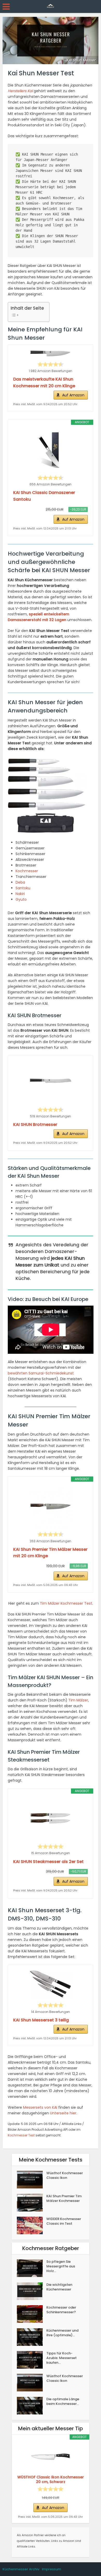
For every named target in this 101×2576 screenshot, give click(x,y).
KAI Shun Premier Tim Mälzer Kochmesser (64, 2199)
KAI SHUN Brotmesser (35, 1125)
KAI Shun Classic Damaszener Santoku (44, 496)
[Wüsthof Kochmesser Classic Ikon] (32, 2180)
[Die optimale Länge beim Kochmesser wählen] (32, 2406)
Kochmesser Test (21, 2135)
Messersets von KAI (40, 2107)
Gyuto (21, 899)
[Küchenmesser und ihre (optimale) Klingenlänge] (32, 2337)
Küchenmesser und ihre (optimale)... (62, 2333)
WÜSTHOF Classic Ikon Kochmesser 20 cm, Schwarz (51, 2479)
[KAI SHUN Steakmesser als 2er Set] (51, 1818)
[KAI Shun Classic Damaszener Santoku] (51, 450)
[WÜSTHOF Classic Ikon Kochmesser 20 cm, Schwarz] (51, 2457)
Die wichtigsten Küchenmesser (59, 2287)
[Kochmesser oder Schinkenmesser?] (32, 2314)
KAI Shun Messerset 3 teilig (41, 2020)
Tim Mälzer (78, 1700)
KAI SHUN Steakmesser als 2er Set (48, 1862)
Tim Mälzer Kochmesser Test (66, 1603)
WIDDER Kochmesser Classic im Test (64, 2221)
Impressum (52, 2569)
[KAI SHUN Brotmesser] (51, 1082)
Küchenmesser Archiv (21, 2569)
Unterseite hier (63, 2113)
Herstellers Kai (20, 91)
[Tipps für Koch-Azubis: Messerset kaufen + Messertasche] (32, 2360)
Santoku (23, 888)
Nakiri (20, 894)
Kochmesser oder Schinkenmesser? (61, 2310)
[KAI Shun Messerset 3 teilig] (51, 1984)
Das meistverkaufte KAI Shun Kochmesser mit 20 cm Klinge (44, 383)
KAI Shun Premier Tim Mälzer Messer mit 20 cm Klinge (50, 1553)
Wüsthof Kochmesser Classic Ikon (65, 2175)
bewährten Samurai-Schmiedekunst (41, 1373)
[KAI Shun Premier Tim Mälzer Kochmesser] (32, 2203)
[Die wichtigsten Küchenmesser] (32, 2291)
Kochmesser (27, 871)
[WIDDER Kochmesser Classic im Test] (32, 2225)
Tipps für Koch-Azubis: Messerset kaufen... (62, 2358)
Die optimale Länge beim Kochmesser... (63, 2402)
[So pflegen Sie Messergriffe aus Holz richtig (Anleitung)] (32, 2268)
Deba (20, 882)
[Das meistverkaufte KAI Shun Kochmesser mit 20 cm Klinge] (51, 354)
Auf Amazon (73, 395)
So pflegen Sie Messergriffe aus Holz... (61, 2266)
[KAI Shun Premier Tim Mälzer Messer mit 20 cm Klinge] (51, 1507)
